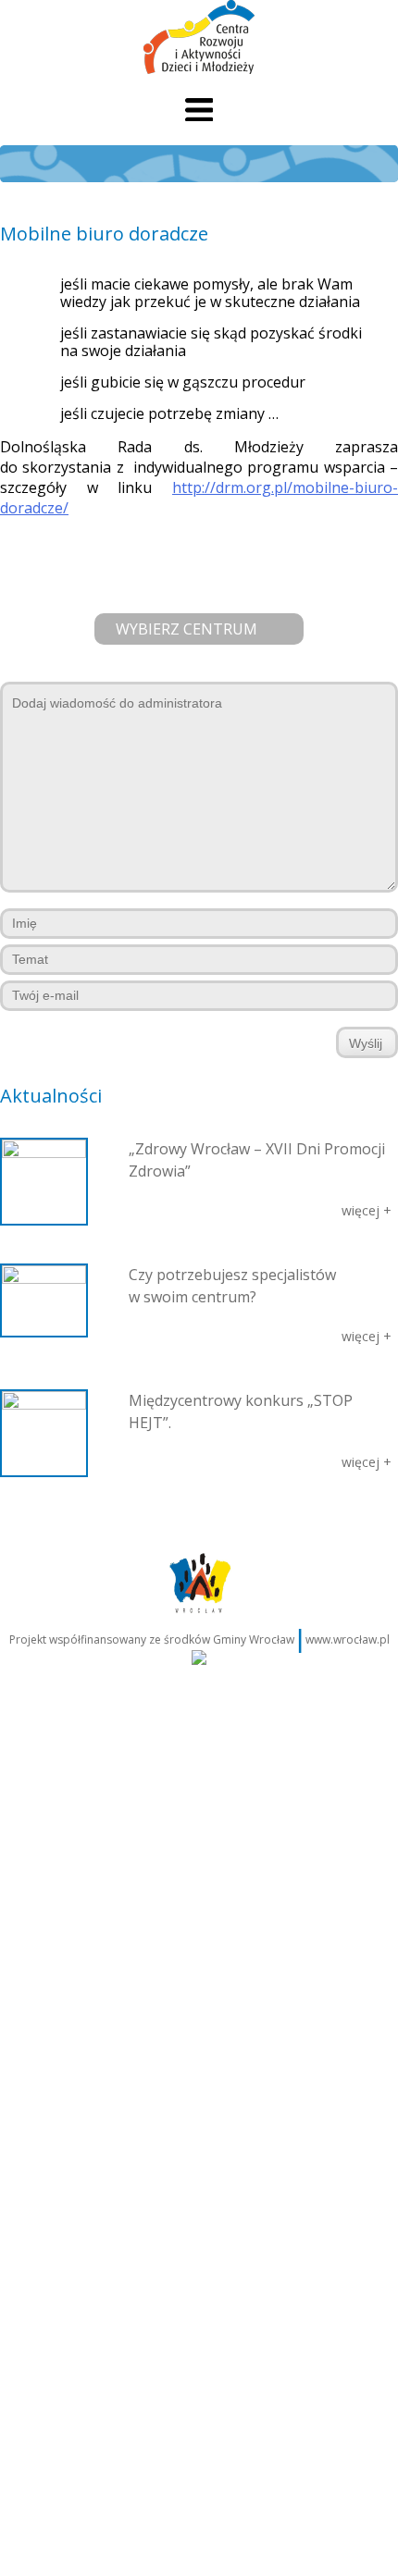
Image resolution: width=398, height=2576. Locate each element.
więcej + (367, 1210)
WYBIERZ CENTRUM (187, 629)
